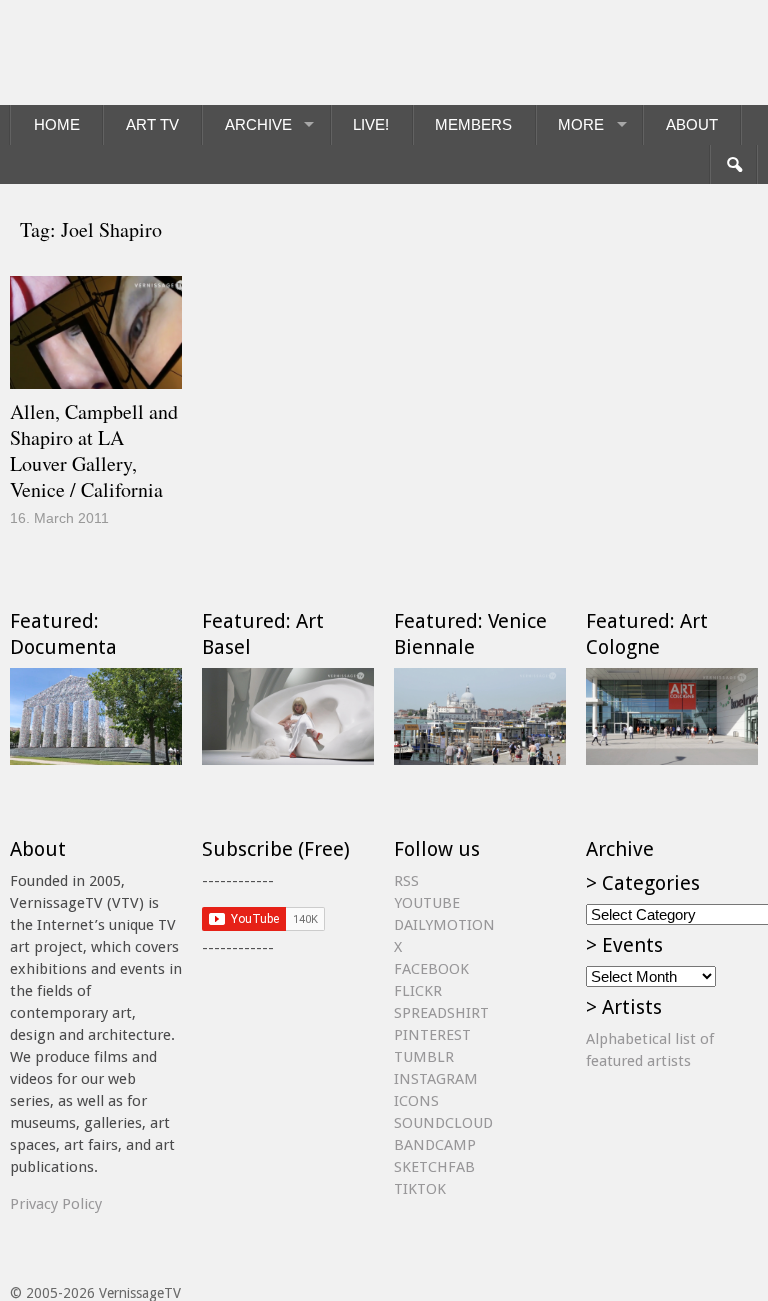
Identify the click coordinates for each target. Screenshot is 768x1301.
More (581, 124)
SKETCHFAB (434, 1167)
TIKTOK (420, 1189)
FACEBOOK (431, 969)
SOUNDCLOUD (443, 1123)
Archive (258, 124)
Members (473, 124)
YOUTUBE (427, 903)
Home (57, 124)
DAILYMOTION (444, 925)
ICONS (416, 1101)
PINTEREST (432, 1035)
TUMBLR (424, 1057)
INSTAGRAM (436, 1079)
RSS (406, 881)
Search (733, 165)
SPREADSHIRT (441, 1013)
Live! (371, 124)
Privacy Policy (56, 1204)
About (692, 124)
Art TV (152, 124)
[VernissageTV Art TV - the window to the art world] (110, 52)
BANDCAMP (435, 1145)
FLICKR (418, 991)
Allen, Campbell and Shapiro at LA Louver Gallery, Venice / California (94, 450)
